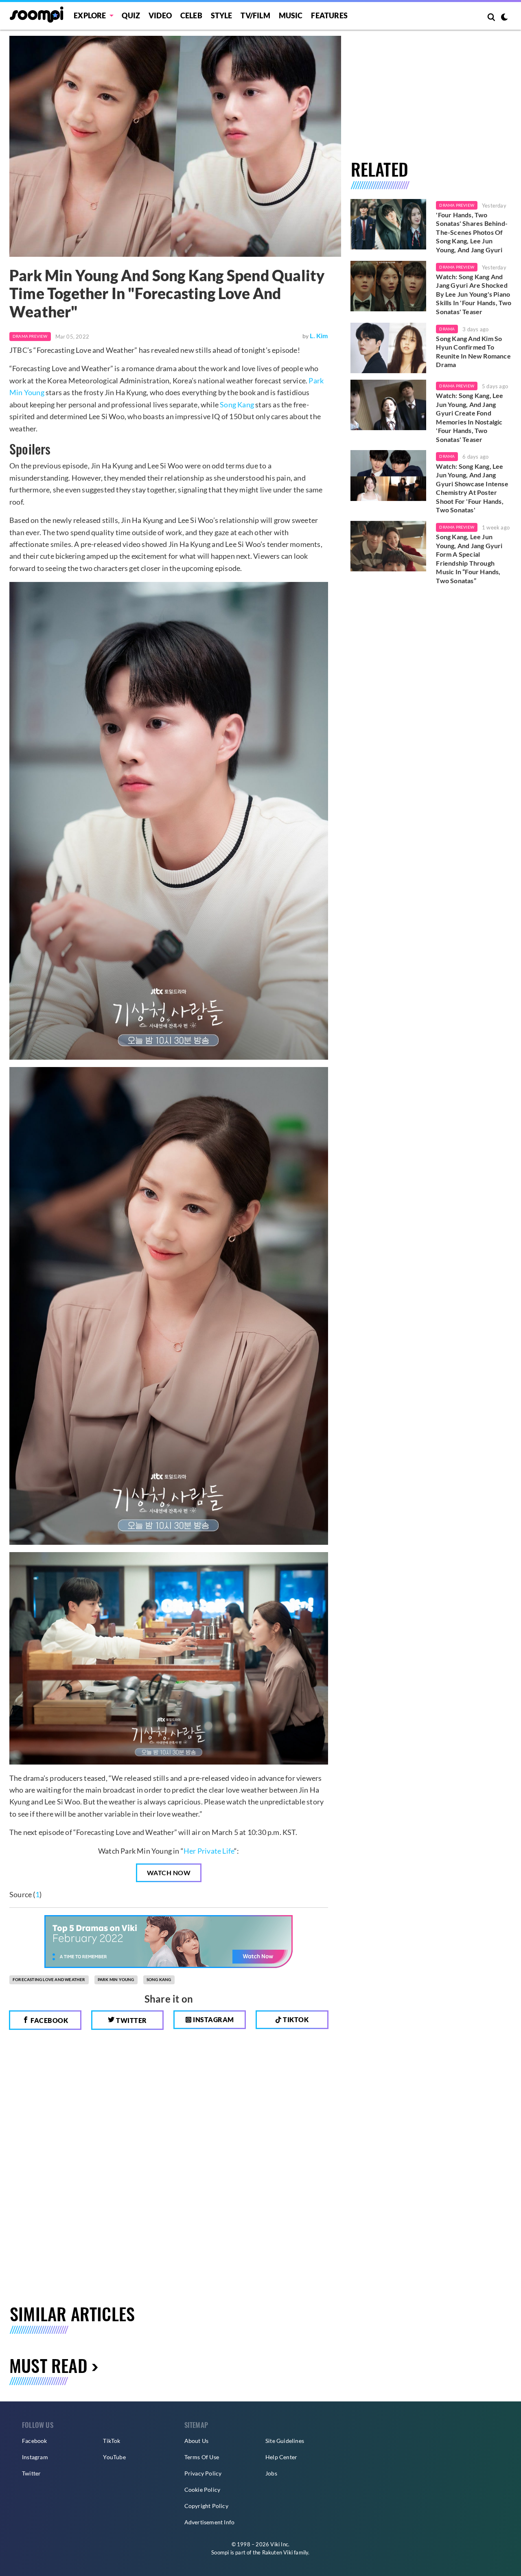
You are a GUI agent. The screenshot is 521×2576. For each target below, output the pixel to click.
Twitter (131, 2020)
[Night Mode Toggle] (504, 18)
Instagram (213, 2019)
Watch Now (169, 1873)
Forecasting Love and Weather (49, 1979)
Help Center (281, 2457)
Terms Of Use (202, 2457)
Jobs (271, 2473)
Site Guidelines (285, 2441)
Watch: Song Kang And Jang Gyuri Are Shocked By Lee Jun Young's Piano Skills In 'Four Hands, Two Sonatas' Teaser (474, 294)
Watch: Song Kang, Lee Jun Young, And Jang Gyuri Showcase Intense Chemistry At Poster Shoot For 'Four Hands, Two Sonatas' (472, 488)
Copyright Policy (206, 2506)
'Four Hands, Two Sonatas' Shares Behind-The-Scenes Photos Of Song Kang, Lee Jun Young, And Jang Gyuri (472, 232)
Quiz (131, 15)
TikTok (112, 2441)
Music (291, 15)
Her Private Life (209, 1851)
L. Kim (319, 336)
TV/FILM (255, 15)
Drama (447, 329)
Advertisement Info (210, 2522)
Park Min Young (116, 1979)
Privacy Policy (203, 2473)
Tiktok (295, 2019)
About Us (197, 2441)
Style (222, 15)
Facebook (49, 2020)
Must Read (48, 2365)
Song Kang (237, 405)
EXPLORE (90, 15)
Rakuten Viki (277, 2552)
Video (160, 15)
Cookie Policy (202, 2490)
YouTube (114, 2457)
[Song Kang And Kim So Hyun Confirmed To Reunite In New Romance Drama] (389, 348)
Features (329, 15)
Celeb (191, 15)
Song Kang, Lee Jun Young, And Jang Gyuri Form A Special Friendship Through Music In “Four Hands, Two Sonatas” (469, 559)
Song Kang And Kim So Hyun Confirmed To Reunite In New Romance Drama (473, 352)
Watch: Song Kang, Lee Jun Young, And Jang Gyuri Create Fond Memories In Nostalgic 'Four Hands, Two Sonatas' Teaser (470, 417)
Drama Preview (30, 336)
